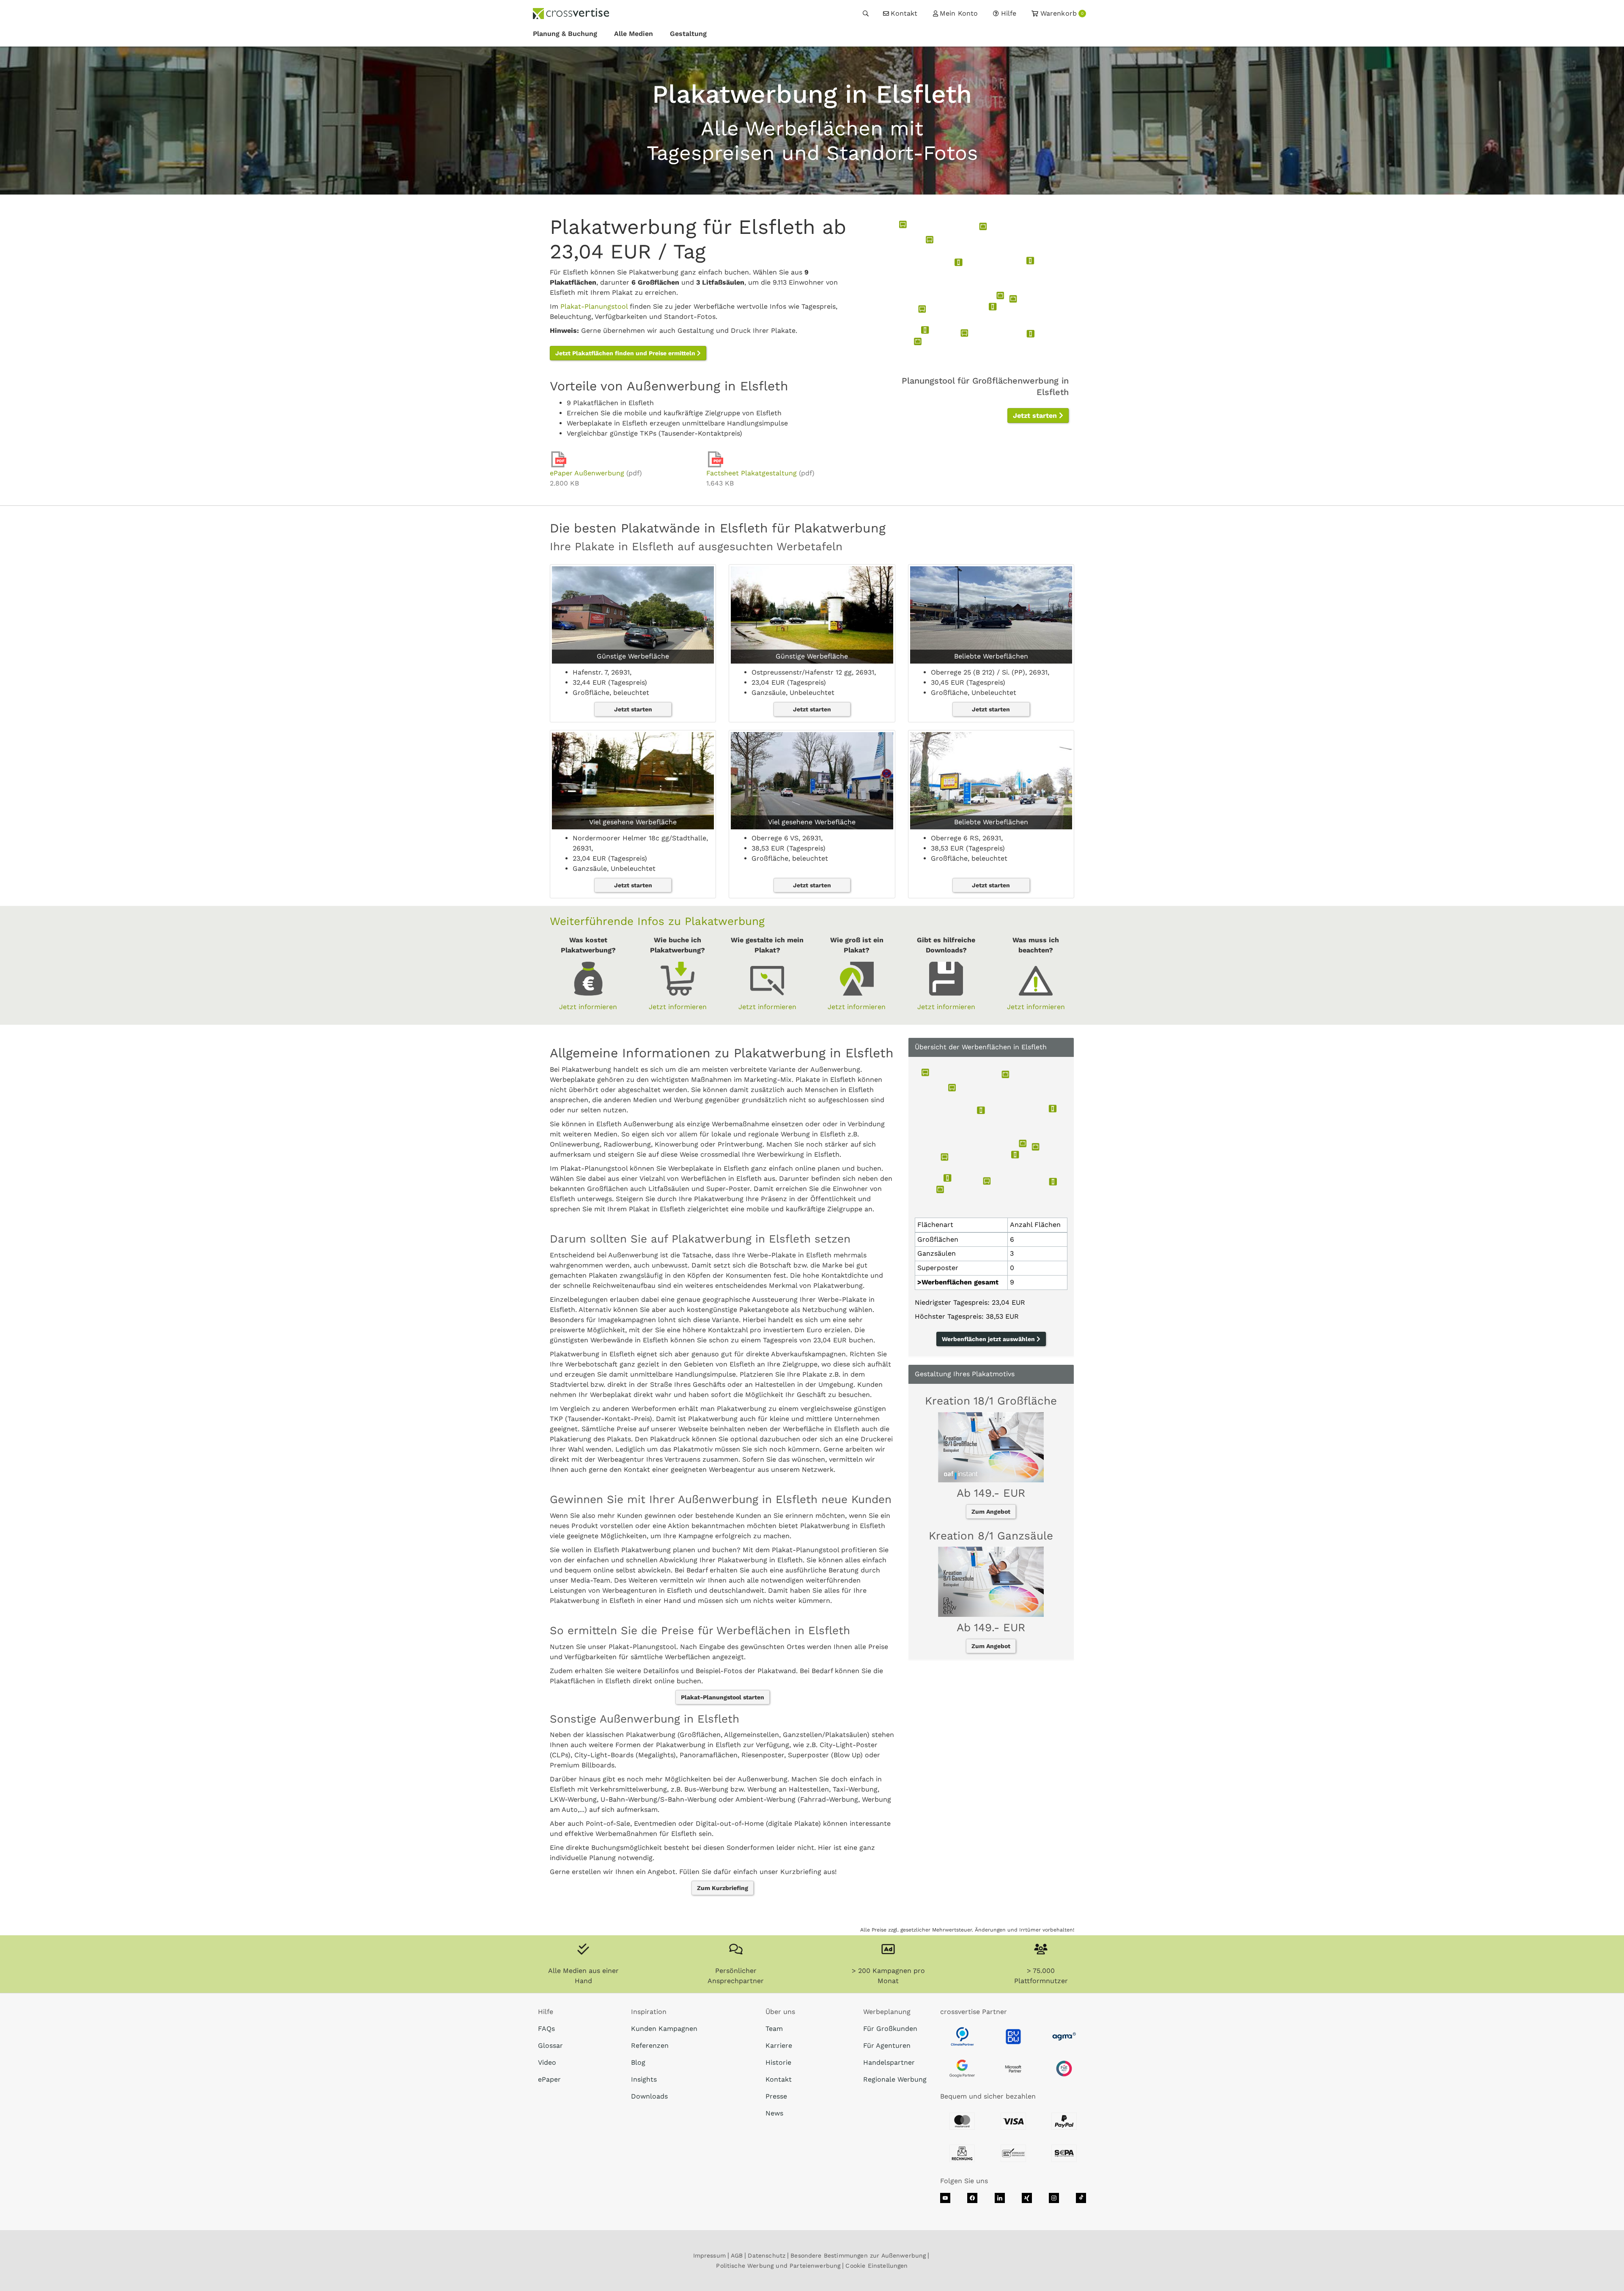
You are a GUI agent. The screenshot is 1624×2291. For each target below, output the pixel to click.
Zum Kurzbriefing (723, 1888)
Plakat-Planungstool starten (723, 1697)
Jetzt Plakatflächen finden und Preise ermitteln (626, 353)
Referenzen (650, 2045)
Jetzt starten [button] (1036, 416)
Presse (776, 2096)
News (774, 2113)
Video (547, 2062)
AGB (737, 2255)
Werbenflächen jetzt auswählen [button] (989, 1339)
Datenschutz (767, 2255)
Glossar (550, 2045)
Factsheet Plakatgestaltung (752, 473)
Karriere (779, 2045)
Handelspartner (889, 2062)
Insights (644, 2079)
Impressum (709, 2255)
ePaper (549, 2079)
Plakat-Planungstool (594, 306)
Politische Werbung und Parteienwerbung (778, 2266)
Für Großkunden (890, 2029)
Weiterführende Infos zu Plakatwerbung (657, 921)
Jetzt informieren (588, 1007)
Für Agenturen (887, 2045)
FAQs (546, 2029)
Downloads (649, 2096)
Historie (778, 2062)
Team (774, 2029)
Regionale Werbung (895, 2079)
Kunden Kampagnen (664, 2029)
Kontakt (779, 2079)
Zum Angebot (991, 1512)
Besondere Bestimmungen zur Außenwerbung (858, 2255)
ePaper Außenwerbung (587, 473)
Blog (638, 2062)
